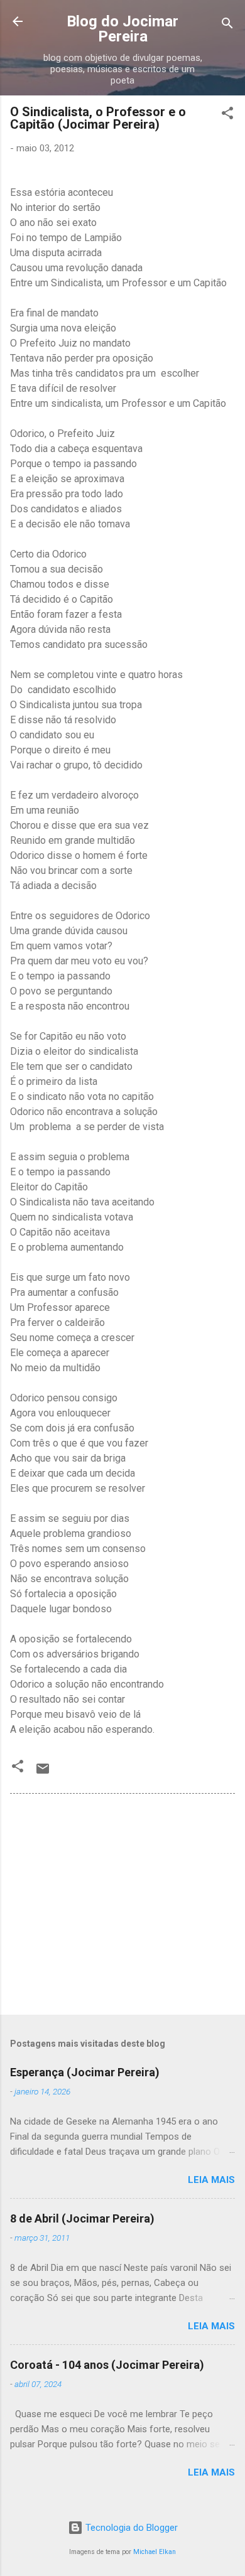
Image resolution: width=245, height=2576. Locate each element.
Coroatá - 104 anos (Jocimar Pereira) (107, 2365)
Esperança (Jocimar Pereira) (85, 2072)
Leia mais (211, 2180)
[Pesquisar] (227, 25)
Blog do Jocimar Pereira (122, 29)
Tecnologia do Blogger (130, 2528)
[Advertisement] (122, 1907)
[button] (227, 115)
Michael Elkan (155, 2552)
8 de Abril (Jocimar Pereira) (82, 2218)
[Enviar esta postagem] (43, 1773)
